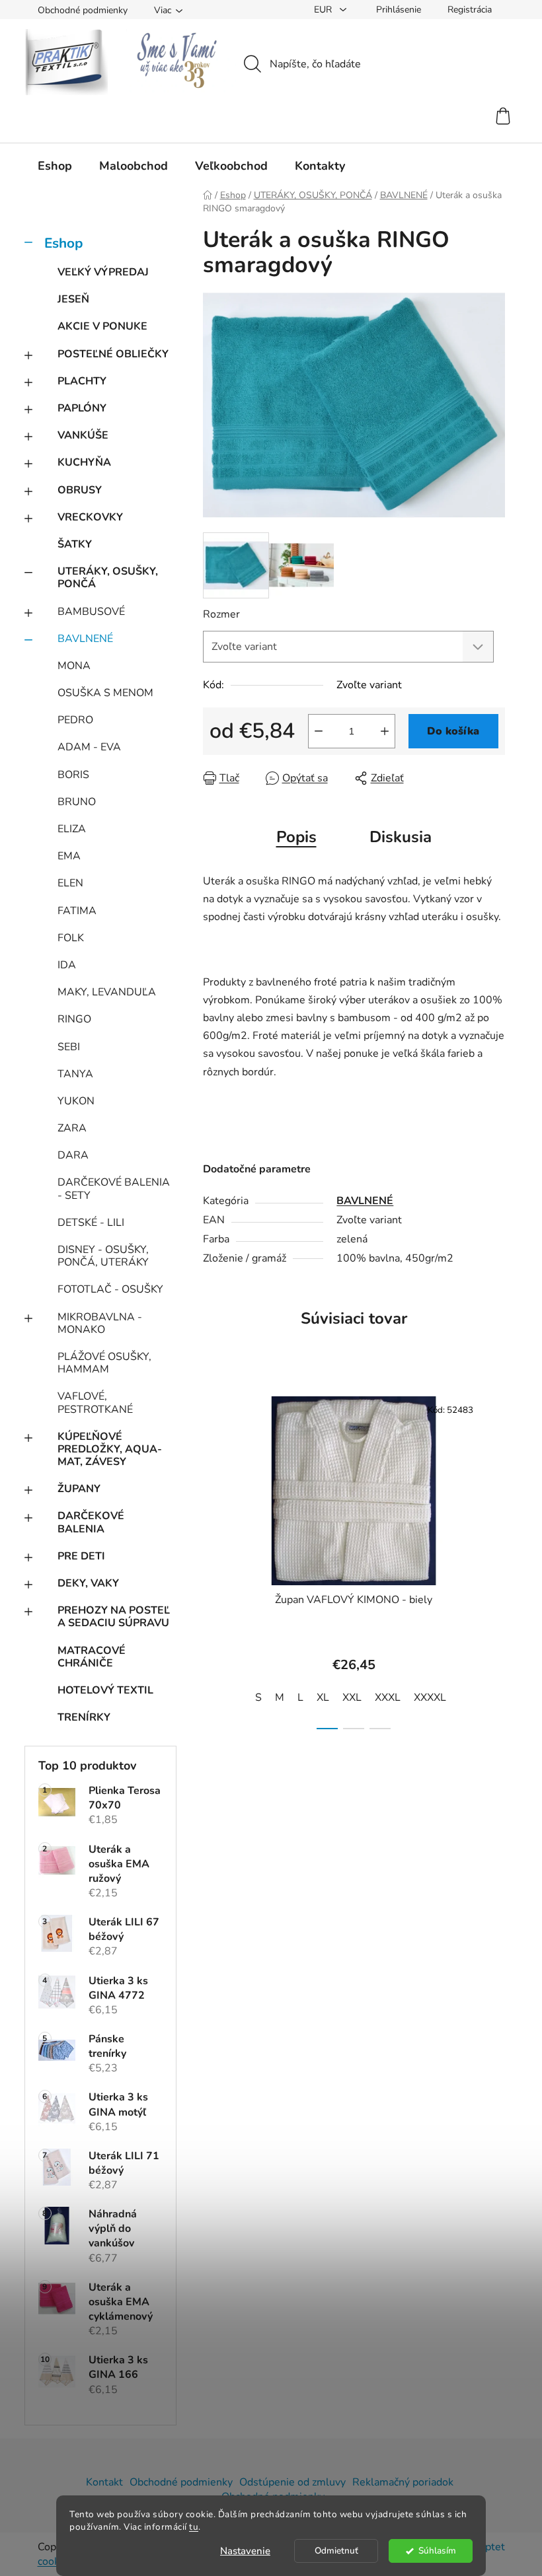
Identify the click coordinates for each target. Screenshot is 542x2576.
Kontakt (104, 2482)
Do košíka (453, 731)
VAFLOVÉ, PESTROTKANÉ (95, 1403)
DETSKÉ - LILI (91, 1223)
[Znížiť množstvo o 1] (319, 731)
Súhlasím (437, 2551)
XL (323, 1698)
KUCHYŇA (84, 462)
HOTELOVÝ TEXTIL (105, 1690)
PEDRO (75, 720)
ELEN (70, 883)
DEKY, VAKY (88, 1583)
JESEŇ (73, 299)
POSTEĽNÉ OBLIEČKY (113, 354)
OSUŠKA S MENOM (105, 693)
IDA (67, 965)
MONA (74, 666)
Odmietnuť (336, 2551)
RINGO (74, 1019)
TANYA (75, 1074)
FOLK (71, 938)
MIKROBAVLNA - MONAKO (100, 1323)
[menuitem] (55, 166)
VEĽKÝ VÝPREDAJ (103, 272)
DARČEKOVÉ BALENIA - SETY (114, 1189)
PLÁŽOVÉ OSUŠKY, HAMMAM (104, 1363)
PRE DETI (81, 1556)
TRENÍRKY (84, 1717)
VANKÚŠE (83, 435)
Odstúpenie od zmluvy (292, 2482)
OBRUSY (80, 490)
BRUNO (77, 802)
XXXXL (430, 1698)
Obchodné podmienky (83, 10)
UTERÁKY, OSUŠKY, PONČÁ (108, 578)
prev (213, 1559)
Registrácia (470, 10)
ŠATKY (75, 544)
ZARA (72, 1128)
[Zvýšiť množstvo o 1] (385, 731)
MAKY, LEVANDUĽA (107, 992)
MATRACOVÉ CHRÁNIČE (92, 1657)
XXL (352, 1698)
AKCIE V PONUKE (102, 326)
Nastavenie (245, 2551)
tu (194, 2527)
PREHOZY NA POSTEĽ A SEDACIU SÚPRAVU (114, 1617)
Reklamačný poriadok (403, 2482)
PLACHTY (82, 381)
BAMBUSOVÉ (91, 612)
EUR (324, 10)
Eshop (63, 243)
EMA (69, 856)
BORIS (73, 775)
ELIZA (72, 829)
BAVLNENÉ (85, 639)
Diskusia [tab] (401, 837)
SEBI (69, 1047)
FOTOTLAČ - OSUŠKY (110, 1289)
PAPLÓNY (82, 408)
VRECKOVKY (90, 517)
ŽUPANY (79, 1489)
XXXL (388, 1698)
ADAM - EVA (89, 747)
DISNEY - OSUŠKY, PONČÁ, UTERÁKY (103, 1256)
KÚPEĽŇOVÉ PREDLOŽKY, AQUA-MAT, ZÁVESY (110, 1449)
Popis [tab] (296, 837)
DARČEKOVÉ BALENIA (91, 1522)
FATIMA (77, 911)
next (494, 1559)
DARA (73, 1155)
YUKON (76, 1101)
